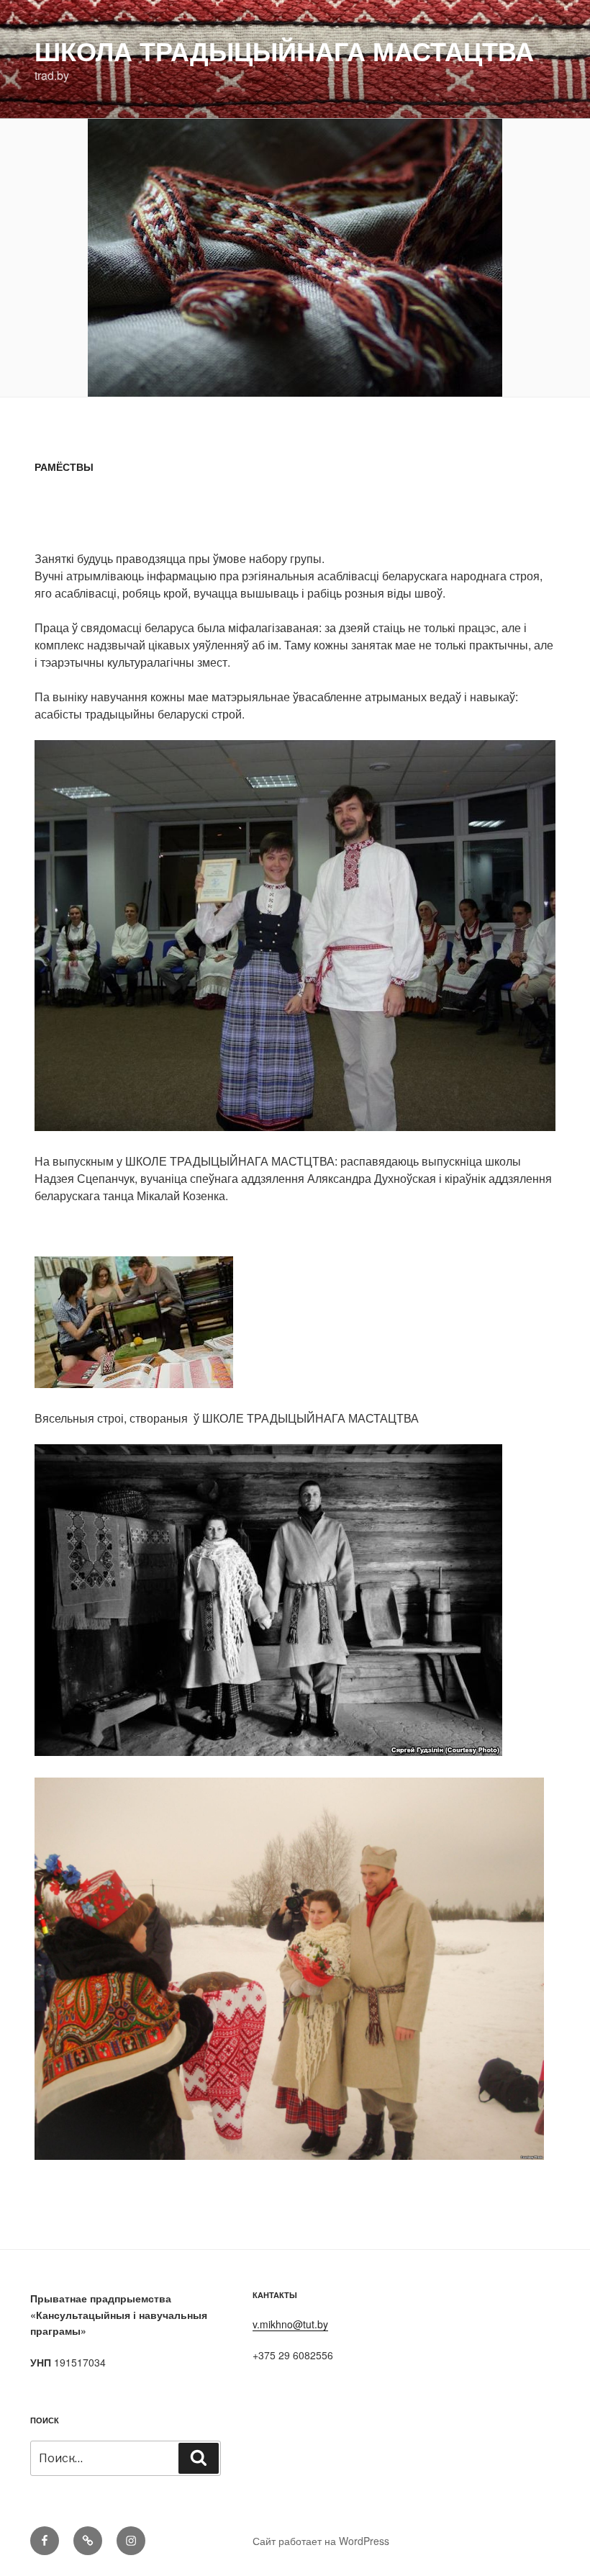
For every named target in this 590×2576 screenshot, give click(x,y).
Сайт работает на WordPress (321, 2541)
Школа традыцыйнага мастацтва (284, 50)
